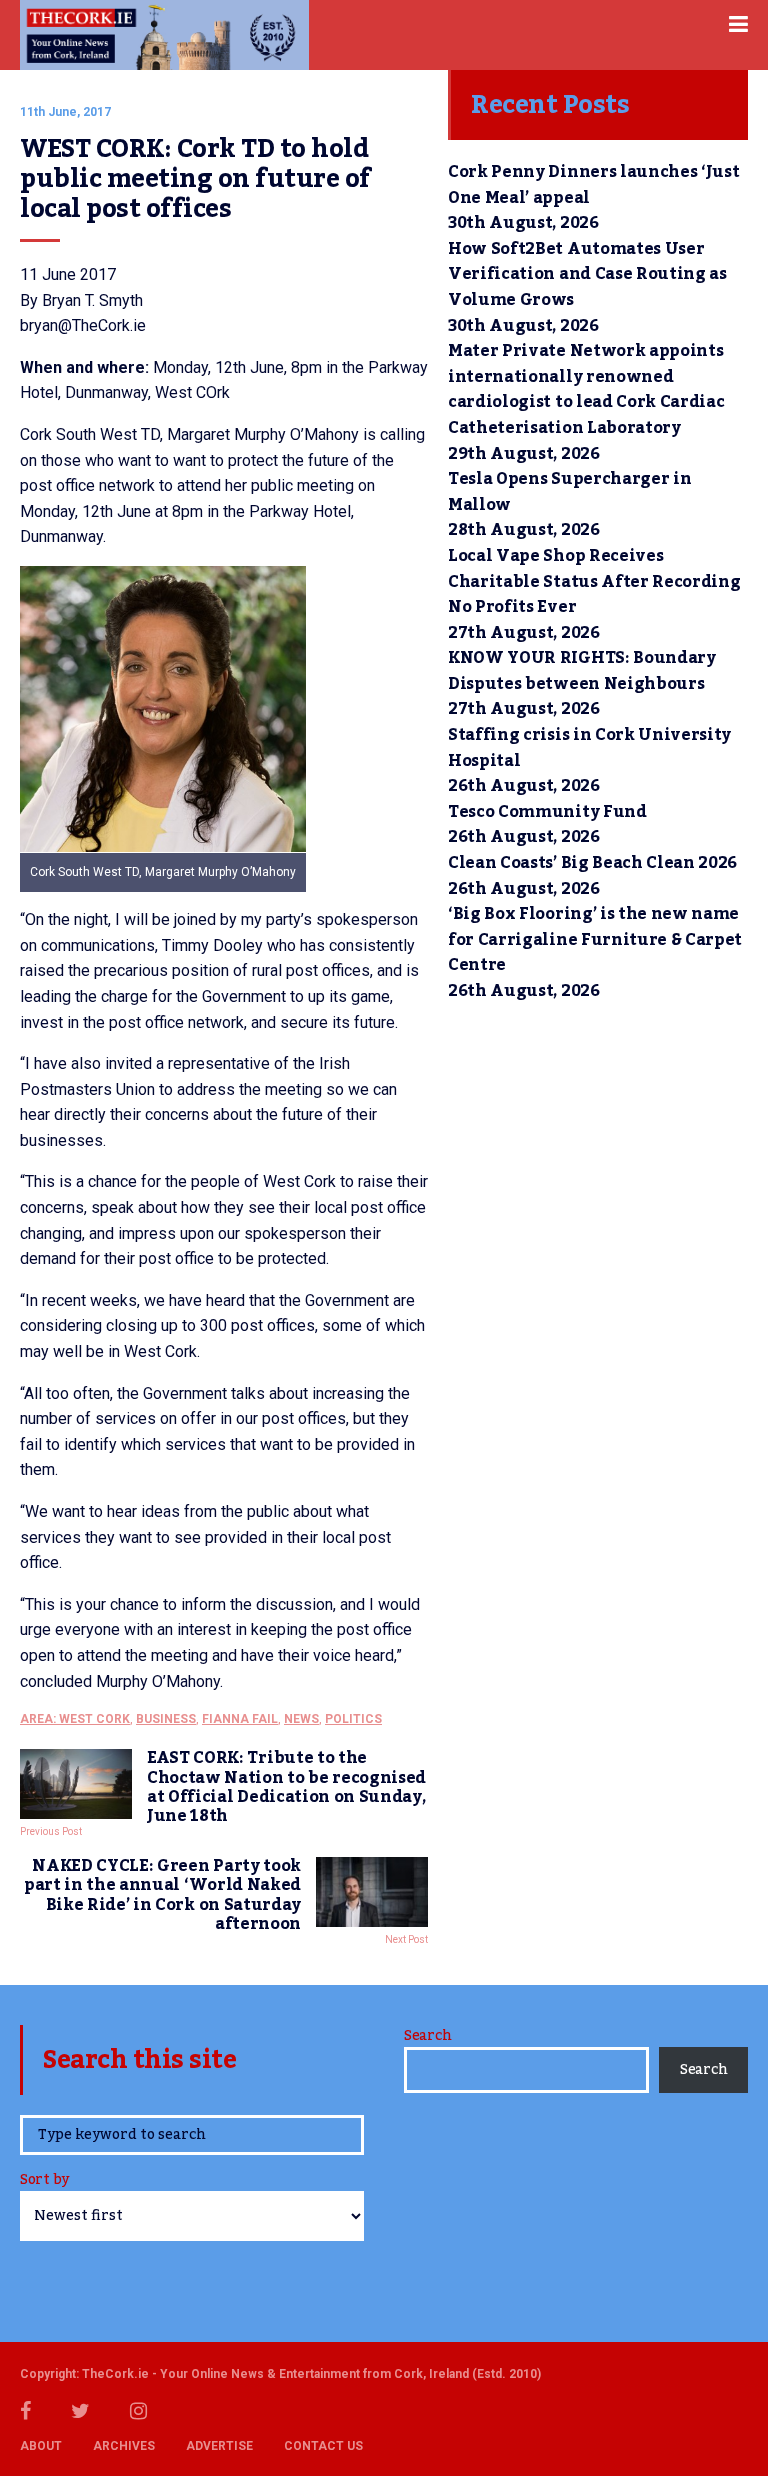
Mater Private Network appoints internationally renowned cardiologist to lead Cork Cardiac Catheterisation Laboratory (586, 389)
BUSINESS (166, 1719)
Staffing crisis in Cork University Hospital (589, 748)
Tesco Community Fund (547, 812)
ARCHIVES (124, 2446)
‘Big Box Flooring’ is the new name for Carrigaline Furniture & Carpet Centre (595, 939)
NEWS (301, 1719)
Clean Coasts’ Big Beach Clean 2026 (592, 863)
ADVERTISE (219, 2446)
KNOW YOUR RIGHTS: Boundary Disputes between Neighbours (582, 671)
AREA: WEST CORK (75, 1719)
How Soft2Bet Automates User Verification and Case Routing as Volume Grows (587, 274)
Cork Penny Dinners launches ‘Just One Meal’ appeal (593, 185)
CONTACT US (323, 2446)
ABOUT (41, 2446)
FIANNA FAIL (240, 1719)
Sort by (44, 2181)
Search (427, 2036)
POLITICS (353, 1719)
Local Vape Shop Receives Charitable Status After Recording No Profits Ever (594, 581)
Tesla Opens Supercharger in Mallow (569, 492)
